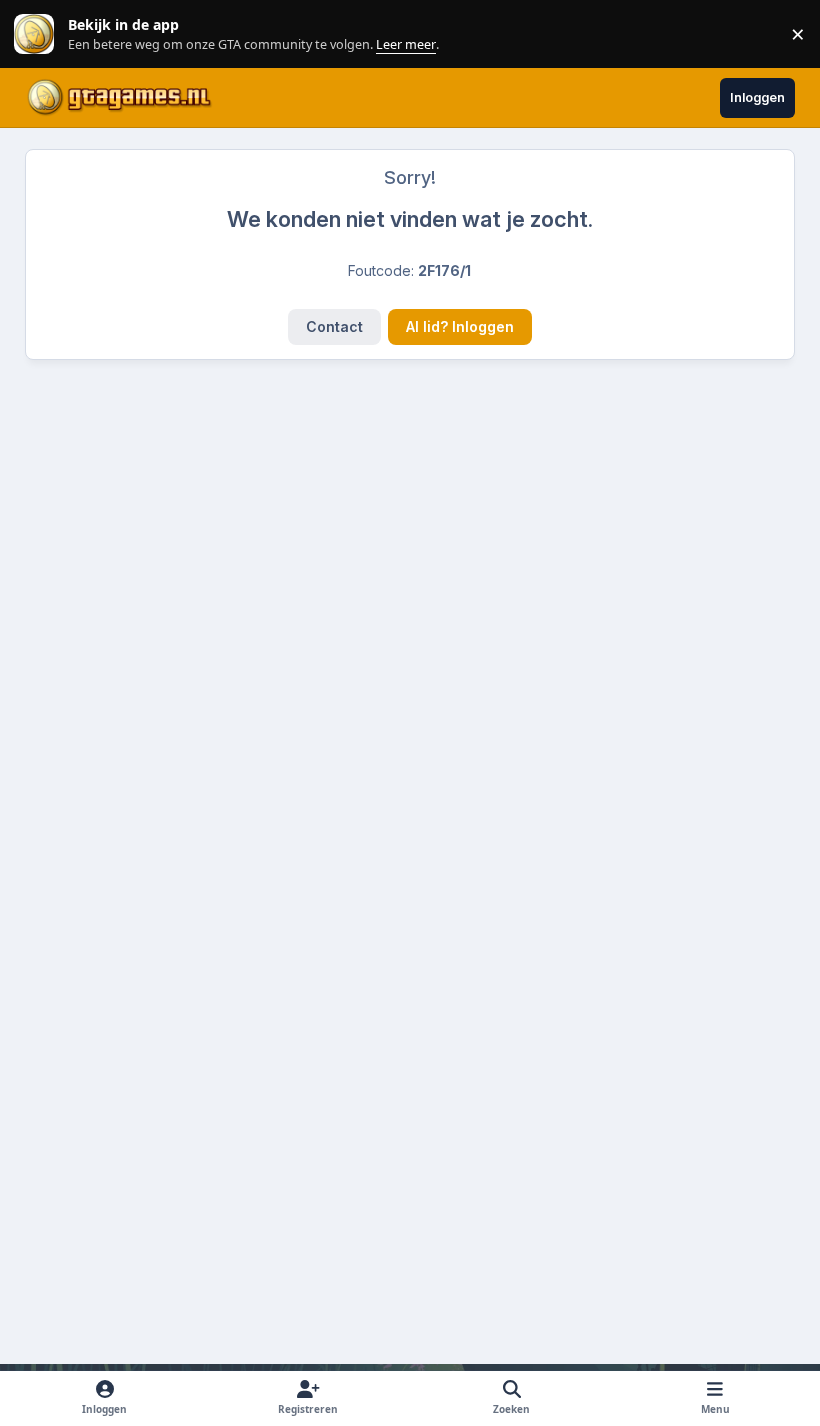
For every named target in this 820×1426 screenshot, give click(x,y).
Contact (334, 326)
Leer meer (34, 34)
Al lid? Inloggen (460, 326)
